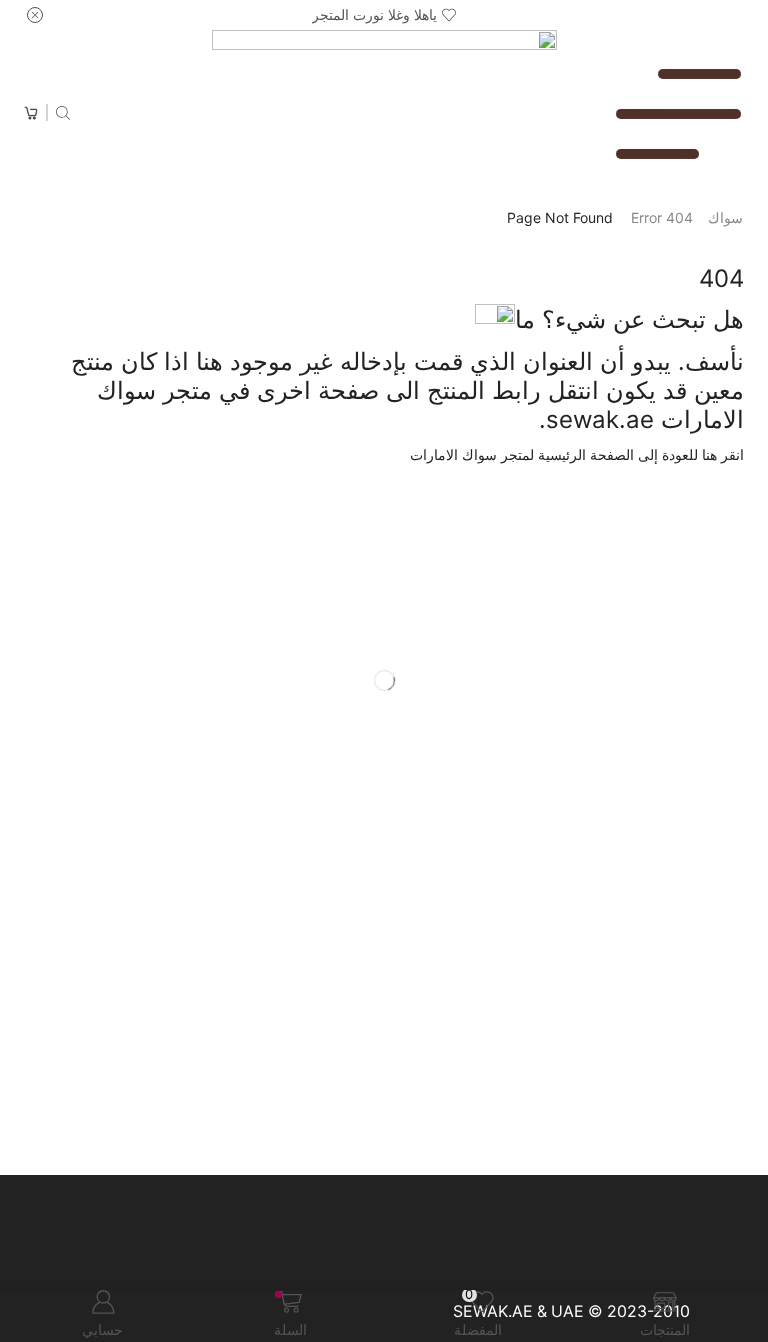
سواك (725, 217)
